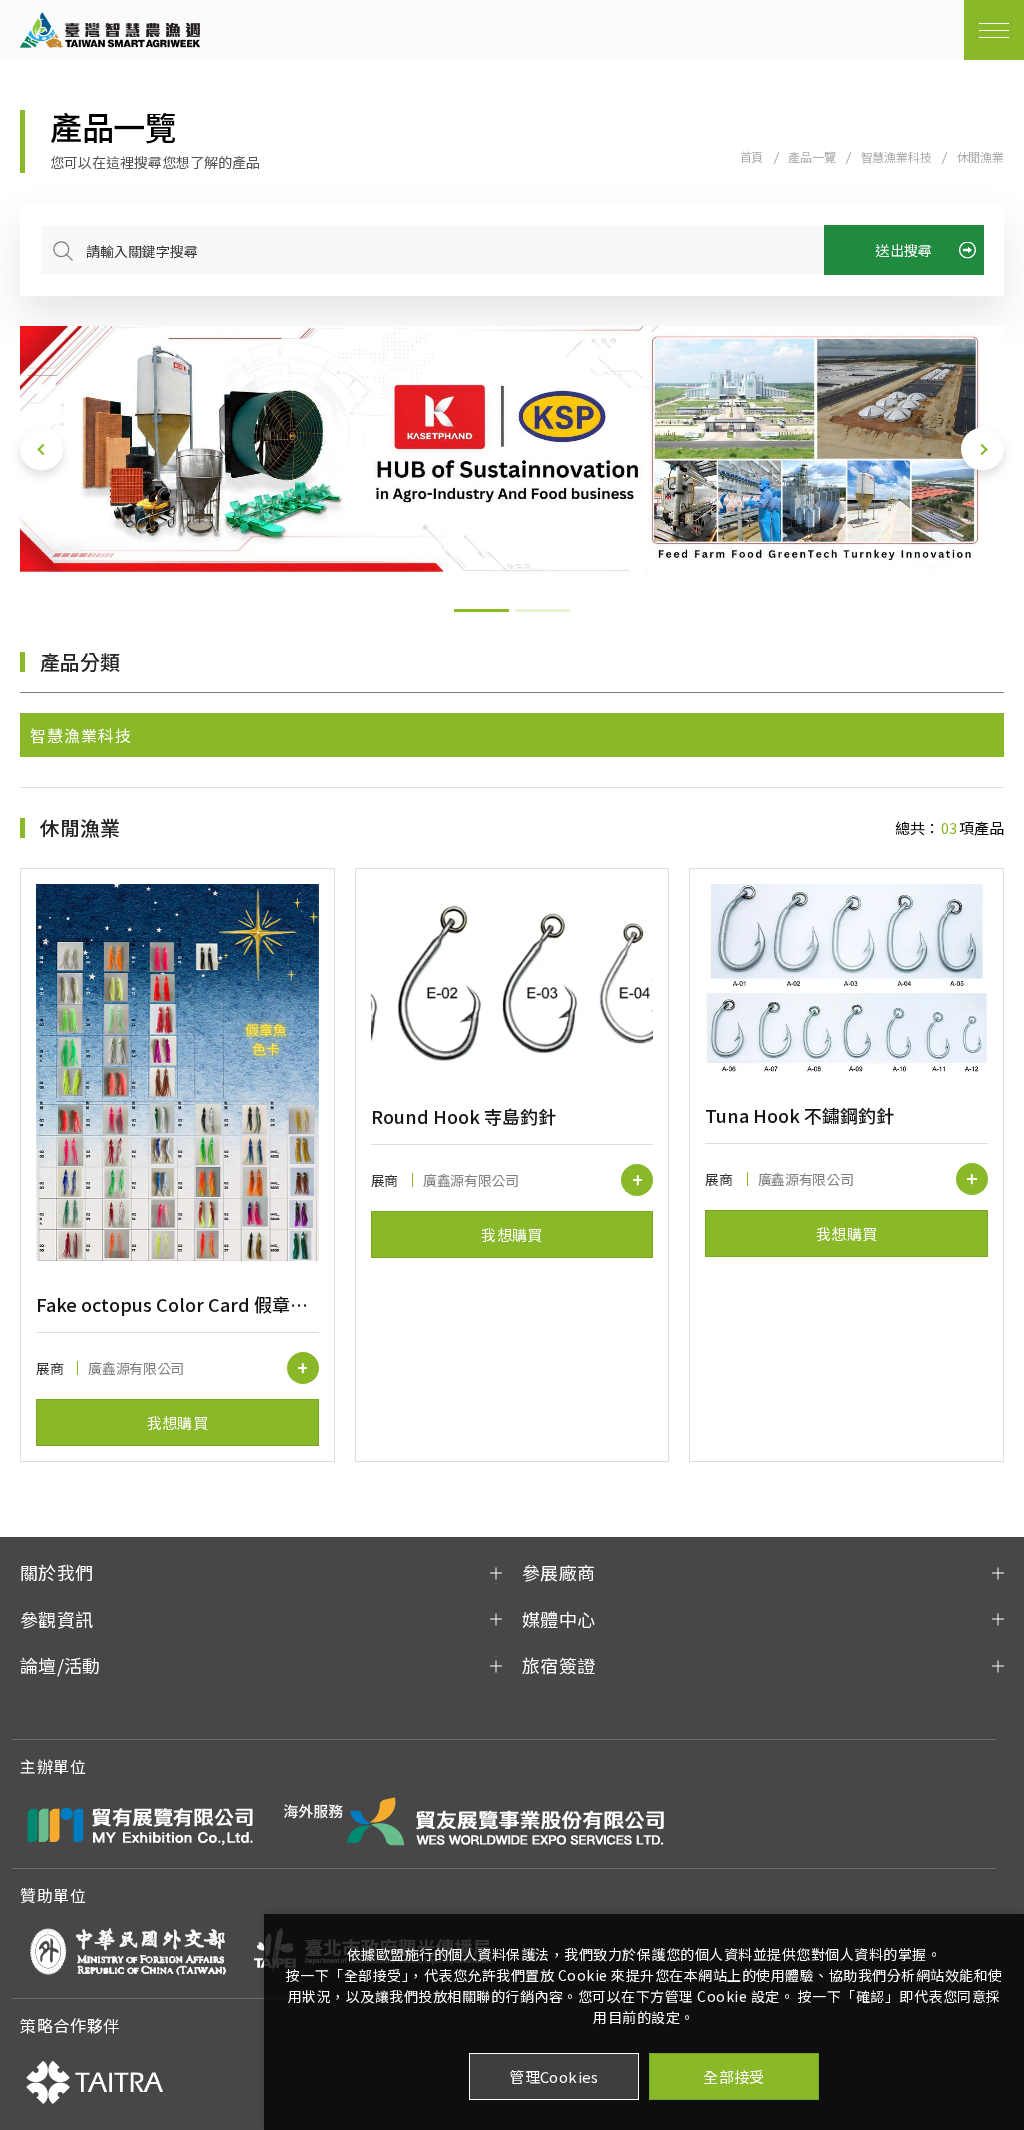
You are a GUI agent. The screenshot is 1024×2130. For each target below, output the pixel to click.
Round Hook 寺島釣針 (463, 1116)
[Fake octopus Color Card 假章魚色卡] (177, 1072)
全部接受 (734, 2076)
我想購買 (178, 1422)
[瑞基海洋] (512, 449)
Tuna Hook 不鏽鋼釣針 (799, 1115)
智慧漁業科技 (896, 156)
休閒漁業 (980, 156)
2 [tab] (542, 610)
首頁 (752, 156)
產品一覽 (811, 156)
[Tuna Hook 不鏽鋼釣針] (846, 978)
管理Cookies (554, 2076)
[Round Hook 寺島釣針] (512, 978)
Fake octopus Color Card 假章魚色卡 (177, 1304)
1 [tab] (481, 610)
